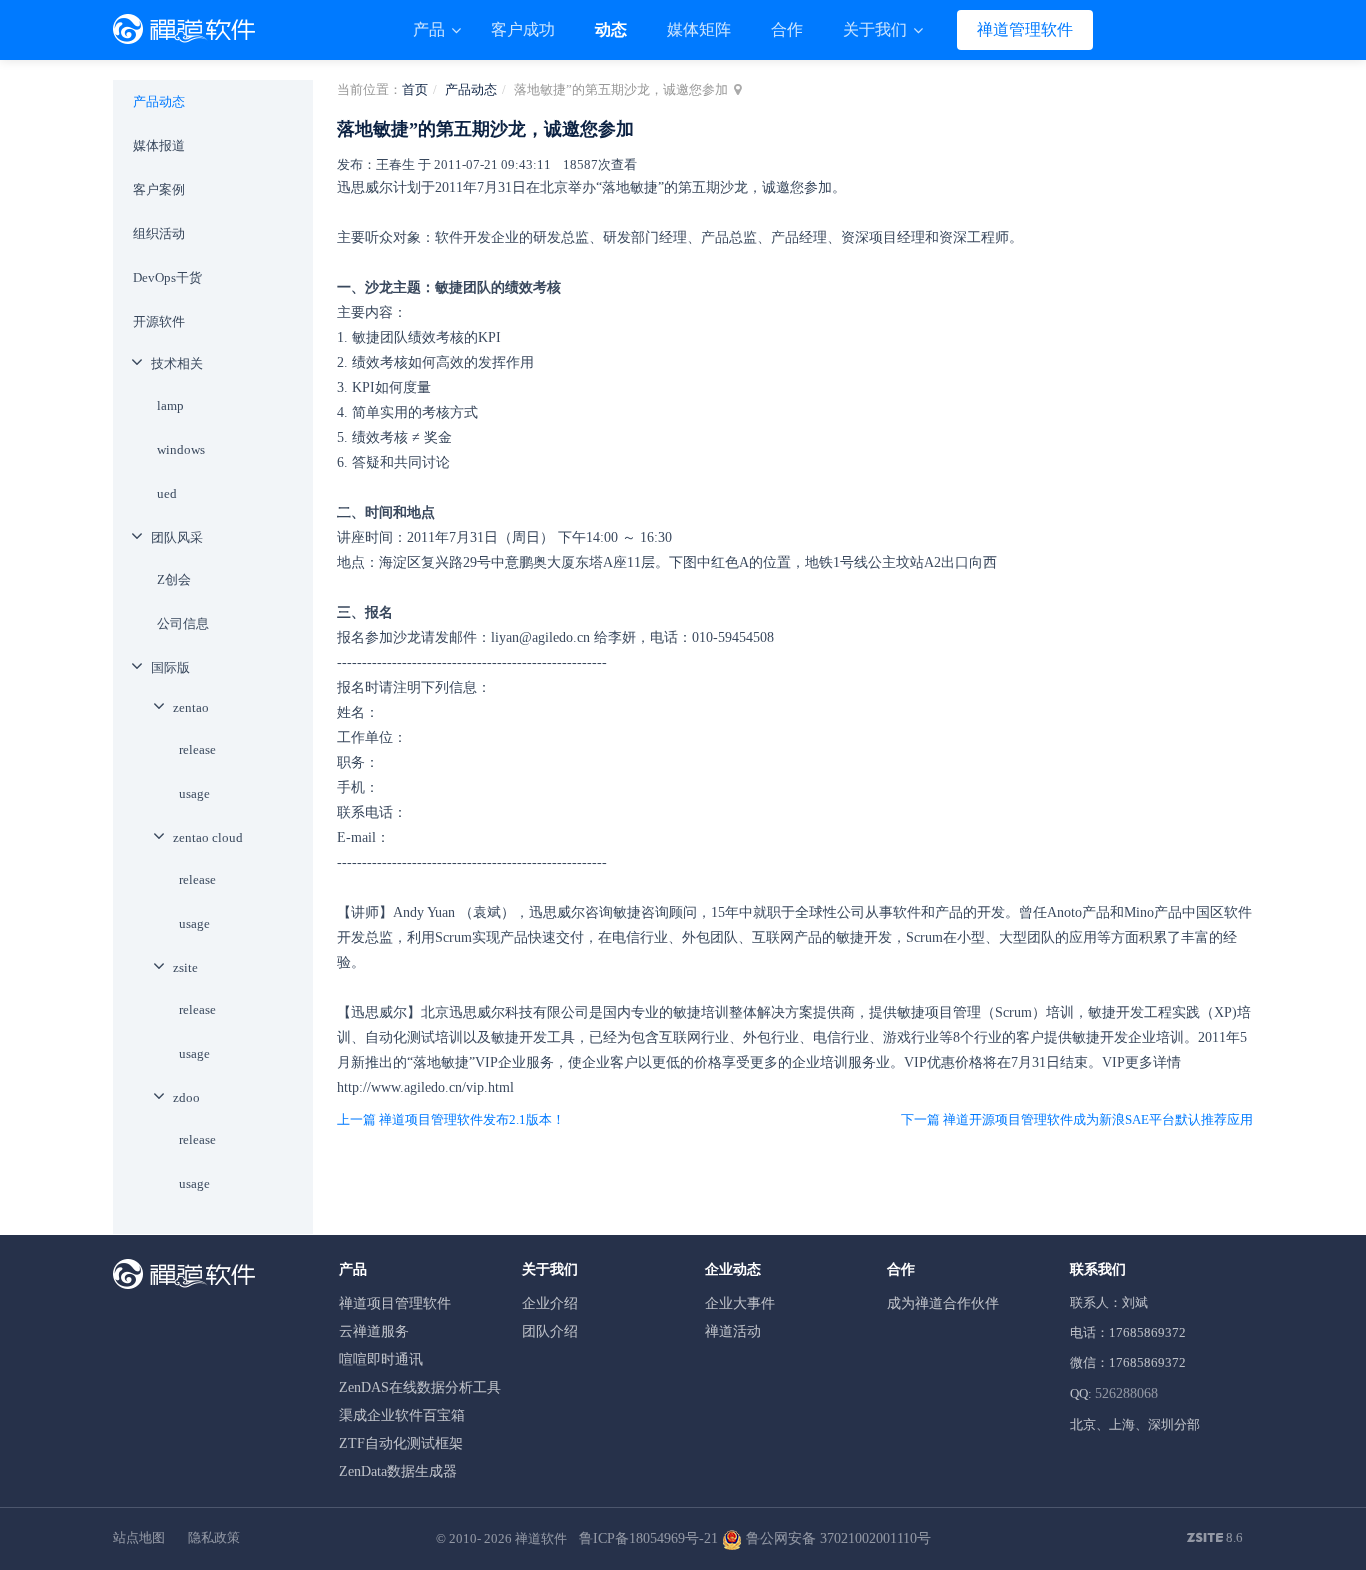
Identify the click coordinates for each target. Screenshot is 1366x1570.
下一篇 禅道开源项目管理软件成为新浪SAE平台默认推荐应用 (1077, 1119)
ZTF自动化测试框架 (401, 1443)
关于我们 (877, 29)
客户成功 (523, 29)
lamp (170, 405)
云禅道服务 (374, 1331)
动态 (611, 29)
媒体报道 (159, 145)
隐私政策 (214, 1537)
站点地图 (139, 1537)
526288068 (1126, 1393)
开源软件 (159, 321)
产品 (431, 29)
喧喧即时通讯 (381, 1359)
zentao (191, 707)
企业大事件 (740, 1303)
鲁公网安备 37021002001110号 (836, 1538)
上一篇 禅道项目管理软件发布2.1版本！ (451, 1119)
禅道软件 (541, 1538)
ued (167, 493)
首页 (415, 89)
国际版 (170, 667)
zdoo (186, 1097)
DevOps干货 (167, 277)
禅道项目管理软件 (395, 1303)
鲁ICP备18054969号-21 (648, 1538)
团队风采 (177, 537)
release (197, 749)
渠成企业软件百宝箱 (402, 1415)
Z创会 (174, 579)
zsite (185, 967)
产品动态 (471, 89)
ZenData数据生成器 (398, 1471)
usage (194, 793)
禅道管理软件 (1025, 29)
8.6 (1215, 1539)
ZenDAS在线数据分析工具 (420, 1387)
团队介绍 (550, 1331)
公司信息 (183, 623)
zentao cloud (208, 837)
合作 (787, 29)
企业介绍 (550, 1303)
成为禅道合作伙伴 (943, 1303)
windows (181, 449)
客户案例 (159, 189)
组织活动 (159, 233)
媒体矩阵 (699, 29)
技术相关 (177, 363)
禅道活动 (733, 1331)
